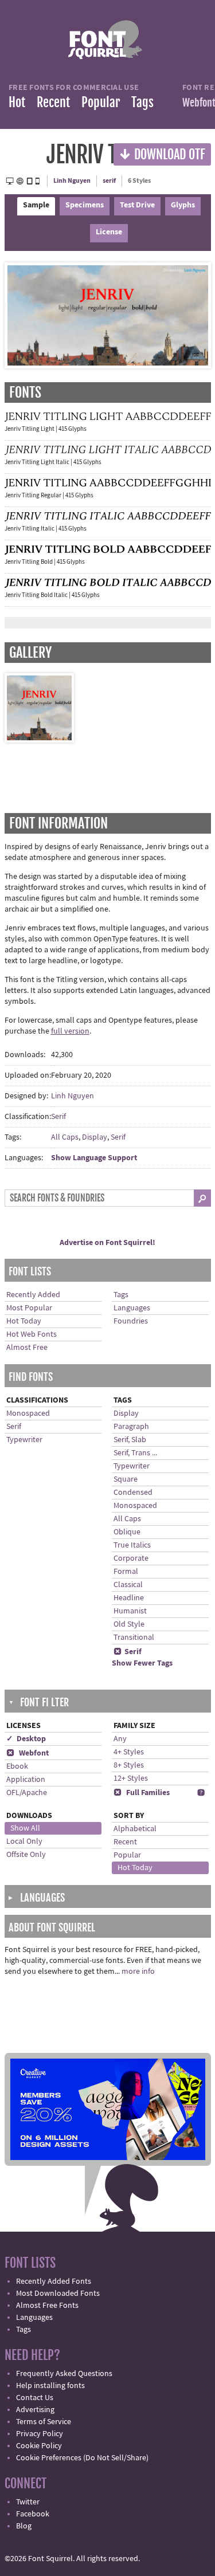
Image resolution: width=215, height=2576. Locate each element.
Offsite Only (26, 1855)
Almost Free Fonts (47, 2306)
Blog (24, 2526)
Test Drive (137, 205)
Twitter (28, 2502)
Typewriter (24, 1440)
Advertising (35, 2410)
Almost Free (27, 1348)
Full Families (142, 1793)
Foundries (131, 1321)
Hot (17, 102)
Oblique (127, 1532)
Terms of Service (44, 2422)
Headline (129, 1598)
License (109, 232)
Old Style (129, 1624)
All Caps (65, 1137)
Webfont (28, 1753)
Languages (132, 1308)
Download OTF (162, 154)
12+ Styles (131, 1778)
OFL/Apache (27, 1793)
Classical (128, 1585)
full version (70, 1031)
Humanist (130, 1611)
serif (109, 181)
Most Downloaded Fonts (58, 2294)
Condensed (133, 1493)
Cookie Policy (39, 2446)
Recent (53, 102)
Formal (126, 1572)
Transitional (134, 1638)
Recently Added (33, 1295)
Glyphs (183, 205)
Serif (58, 1117)
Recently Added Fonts (54, 2282)
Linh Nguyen (72, 181)
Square (126, 1479)
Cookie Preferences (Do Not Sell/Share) (82, 2458)
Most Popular (29, 1308)
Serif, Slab (130, 1440)
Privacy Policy (40, 2434)
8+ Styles (129, 1765)
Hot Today (24, 1321)
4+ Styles (129, 1752)
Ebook (17, 1766)
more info (138, 1972)
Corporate (131, 1558)
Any (120, 1739)
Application (26, 1780)
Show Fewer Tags (142, 1663)
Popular (101, 102)
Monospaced (28, 1413)
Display (95, 1137)
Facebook (33, 2514)
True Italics (132, 1545)
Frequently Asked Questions (64, 2374)
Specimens (85, 205)
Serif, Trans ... (135, 1453)
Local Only (24, 1841)
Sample (36, 205)
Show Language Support (94, 1158)
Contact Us (35, 2398)
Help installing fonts (50, 2386)
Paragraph (131, 1427)
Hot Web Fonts (32, 1334)
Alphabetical (135, 1829)
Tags (142, 102)
